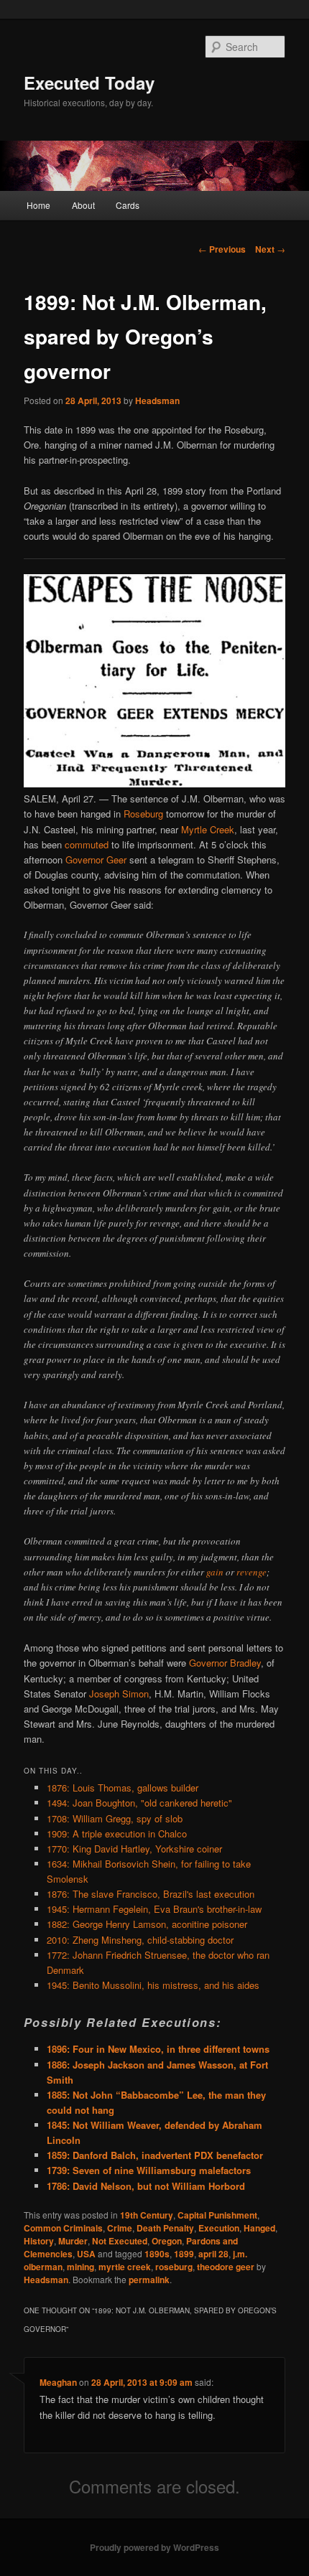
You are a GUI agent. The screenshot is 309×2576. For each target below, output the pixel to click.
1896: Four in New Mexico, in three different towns (158, 2049)
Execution (219, 2228)
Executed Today (89, 83)
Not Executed (120, 2241)
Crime (120, 2228)
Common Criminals (63, 2228)
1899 (184, 2254)
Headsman (157, 401)
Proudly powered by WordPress (154, 2547)
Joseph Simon (119, 1694)
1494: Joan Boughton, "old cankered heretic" (139, 1803)
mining (80, 2267)
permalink (149, 2280)
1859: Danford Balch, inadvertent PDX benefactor (155, 2155)
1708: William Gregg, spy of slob (115, 1818)
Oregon (167, 2241)
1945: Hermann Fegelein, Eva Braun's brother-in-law (154, 1909)
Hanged (259, 2228)
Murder (73, 2241)
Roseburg (143, 814)
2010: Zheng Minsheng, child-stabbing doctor (140, 1940)
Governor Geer (96, 860)
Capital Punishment (217, 2215)
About (83, 205)
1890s (157, 2254)
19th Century (147, 2215)
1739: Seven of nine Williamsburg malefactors (149, 2170)
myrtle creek (125, 2267)
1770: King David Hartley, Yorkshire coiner (134, 1849)
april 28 (213, 2254)
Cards (128, 205)
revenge (252, 1572)
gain (215, 1572)
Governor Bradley (225, 1663)
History (39, 2241)
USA (86, 2254)
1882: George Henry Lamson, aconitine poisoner (147, 1924)
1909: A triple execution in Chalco (117, 1833)
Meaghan (58, 2382)
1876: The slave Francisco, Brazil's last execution (151, 1894)
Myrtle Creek (208, 829)
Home (38, 205)
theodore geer (226, 2267)
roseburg (174, 2267)
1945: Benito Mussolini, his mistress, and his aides (153, 1985)
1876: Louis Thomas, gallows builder (123, 1788)
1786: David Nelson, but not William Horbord (146, 2186)
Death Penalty (165, 2228)
